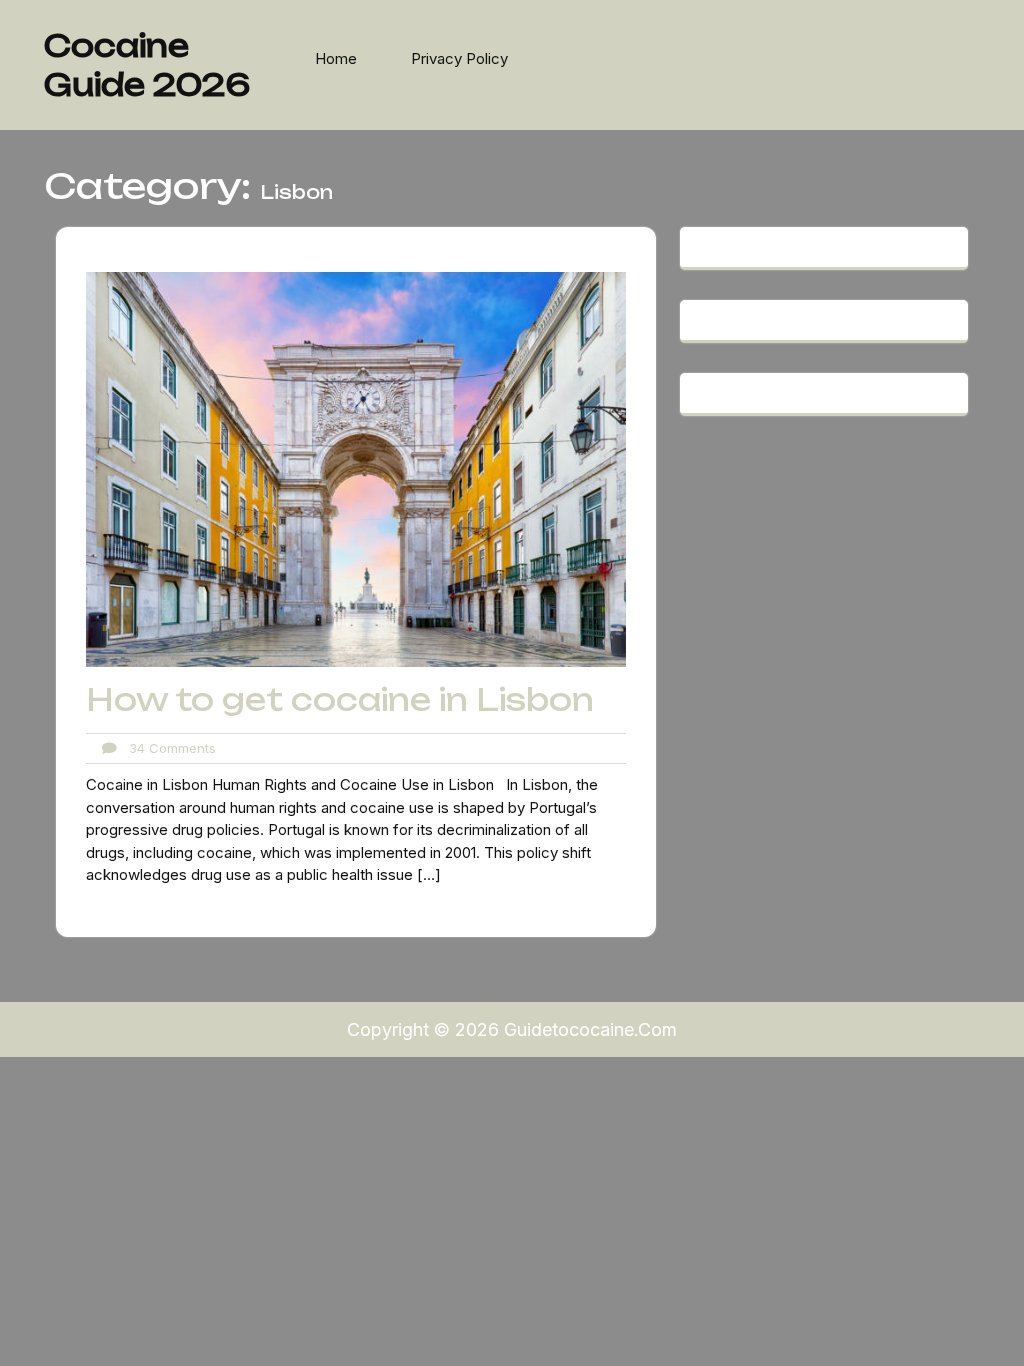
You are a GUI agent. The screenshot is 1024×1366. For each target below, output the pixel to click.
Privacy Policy (459, 58)
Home (336, 58)
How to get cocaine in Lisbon (340, 699)
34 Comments (166, 748)
